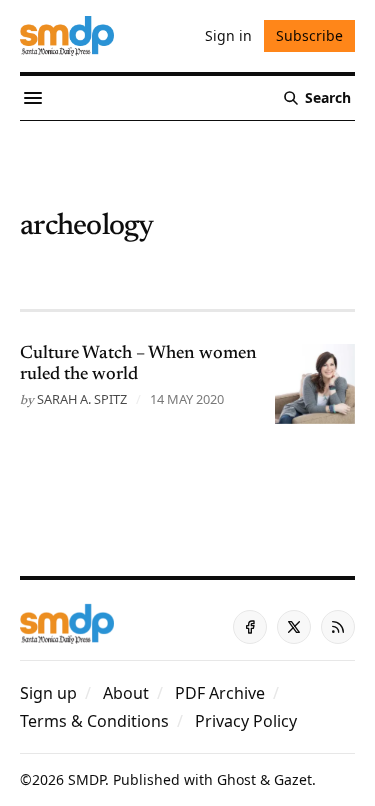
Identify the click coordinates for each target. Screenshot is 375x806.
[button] (48, 693)
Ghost (236, 779)
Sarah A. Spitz (82, 399)
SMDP (86, 779)
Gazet (293, 779)
